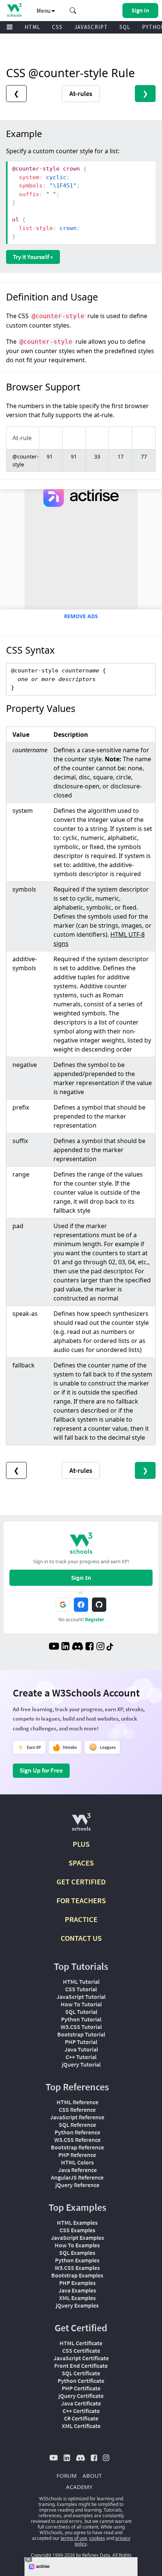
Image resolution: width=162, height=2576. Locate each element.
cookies (97, 2538)
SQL (125, 27)
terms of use (74, 2538)
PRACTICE (81, 1919)
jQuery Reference (77, 2185)
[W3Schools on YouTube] (54, 1647)
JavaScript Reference (77, 2117)
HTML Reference (77, 2102)
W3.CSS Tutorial (81, 2027)
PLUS (81, 1844)
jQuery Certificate (81, 2396)
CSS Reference (77, 2110)
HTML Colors (77, 2162)
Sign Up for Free (41, 1770)
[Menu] (10, 27)
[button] (73, 11)
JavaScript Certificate (81, 2358)
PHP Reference (77, 2155)
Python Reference (77, 2132)
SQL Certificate (81, 2373)
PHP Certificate (81, 2388)
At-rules (81, 94)
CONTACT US (81, 1938)
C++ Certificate (81, 2411)
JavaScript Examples (77, 2238)
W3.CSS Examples (77, 2268)
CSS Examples (77, 2230)
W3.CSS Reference (77, 2140)
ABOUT (92, 2475)
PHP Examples (77, 2283)
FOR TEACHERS (81, 1900)
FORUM (67, 2475)
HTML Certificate (81, 2343)
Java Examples (77, 2290)
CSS (57, 27)
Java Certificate (81, 2403)
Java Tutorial (81, 2049)
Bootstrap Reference (77, 2147)
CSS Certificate (81, 2350)
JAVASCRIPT (91, 27)
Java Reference (77, 2170)
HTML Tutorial (81, 1982)
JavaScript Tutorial (81, 1997)
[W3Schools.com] (81, 1825)
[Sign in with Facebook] (81, 1605)
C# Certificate (81, 2418)
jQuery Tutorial (81, 2064)
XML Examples (77, 2298)
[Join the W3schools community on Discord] (77, 1647)
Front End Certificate (81, 2366)
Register (95, 1620)
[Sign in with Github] (99, 1605)
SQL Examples (77, 2253)
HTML (32, 27)
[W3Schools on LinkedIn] (65, 1647)
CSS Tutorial (81, 1989)
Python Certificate (81, 2381)
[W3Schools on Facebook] (89, 1647)
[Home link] (14, 10)
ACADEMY (79, 2487)
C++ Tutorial (81, 2057)
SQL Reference (77, 2125)
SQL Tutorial (81, 2012)
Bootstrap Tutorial (81, 2034)
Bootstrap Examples (77, 2275)
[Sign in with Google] (63, 1605)
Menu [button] (44, 11)
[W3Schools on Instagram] (100, 1647)
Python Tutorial (81, 2019)
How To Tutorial (81, 2004)
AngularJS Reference (77, 2177)
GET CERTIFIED (81, 1882)
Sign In (81, 1578)
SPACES (81, 1863)
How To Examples (77, 2245)
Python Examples (77, 2260)
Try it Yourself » (33, 257)
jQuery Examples (77, 2305)
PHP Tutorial (81, 2042)
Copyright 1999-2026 (53, 2555)
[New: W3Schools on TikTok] (110, 1647)
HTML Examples (77, 2222)
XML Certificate (81, 2426)
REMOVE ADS (81, 616)
